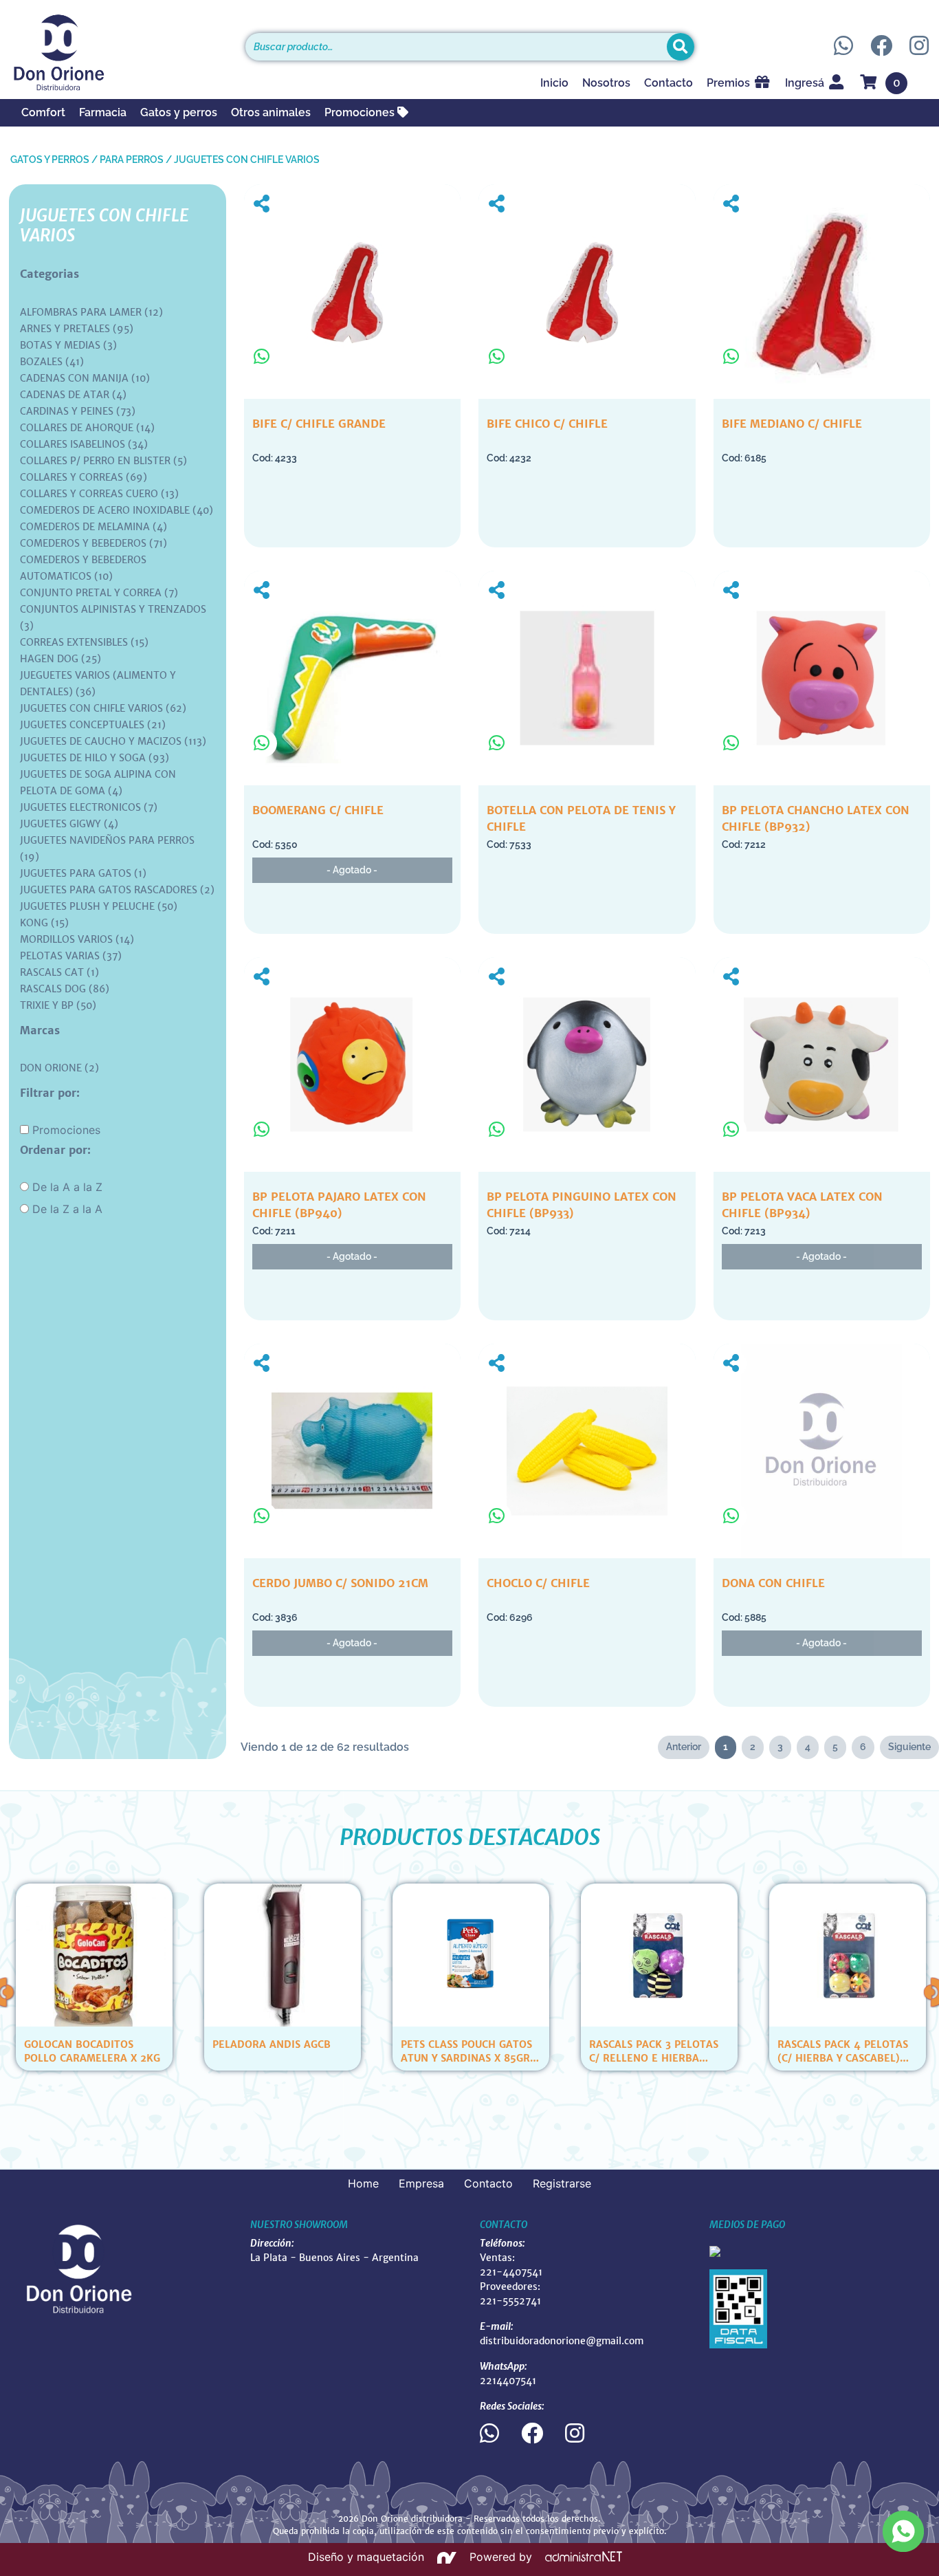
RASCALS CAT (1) (59, 972)
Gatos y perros (179, 112)
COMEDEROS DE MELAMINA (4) (93, 527)
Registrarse (562, 2183)
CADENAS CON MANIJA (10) (85, 378)
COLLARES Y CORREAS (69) (84, 477)
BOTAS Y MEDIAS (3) (68, 345)
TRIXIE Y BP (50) (58, 1005)
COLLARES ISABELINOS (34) (84, 444)
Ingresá (806, 83)
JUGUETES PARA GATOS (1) (83, 873)
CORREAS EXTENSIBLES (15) (84, 642)
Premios (730, 83)
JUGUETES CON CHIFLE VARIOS (247, 160)
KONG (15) (44, 923)
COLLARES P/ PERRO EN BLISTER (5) (103, 461)
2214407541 (508, 2381)
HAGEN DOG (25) (60, 659)
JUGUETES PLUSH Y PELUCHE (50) (99, 906)
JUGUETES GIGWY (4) (69, 824)
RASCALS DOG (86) (65, 989)
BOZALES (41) (52, 362)
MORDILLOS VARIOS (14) (77, 939)
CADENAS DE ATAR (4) (73, 395)
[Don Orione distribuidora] (118, 52)
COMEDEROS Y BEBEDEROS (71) (93, 543)
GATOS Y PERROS (50, 160)
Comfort (43, 112)
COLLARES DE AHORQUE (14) (87, 428)
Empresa (421, 2183)
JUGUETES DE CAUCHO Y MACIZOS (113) (113, 741)
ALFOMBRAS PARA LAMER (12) (91, 312)
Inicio (554, 83)
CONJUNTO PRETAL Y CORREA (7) (99, 593)
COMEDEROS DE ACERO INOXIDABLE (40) (117, 510)
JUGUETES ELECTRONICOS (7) (89, 807)
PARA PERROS (132, 160)
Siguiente (909, 1747)
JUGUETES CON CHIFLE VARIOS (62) (103, 708)
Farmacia (103, 112)
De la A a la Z (67, 1187)
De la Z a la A (67, 1209)
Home (363, 2183)
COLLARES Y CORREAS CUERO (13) (99, 494)
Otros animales (271, 112)
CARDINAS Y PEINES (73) (78, 411)
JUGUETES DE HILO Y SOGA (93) (95, 758)
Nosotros (606, 83)
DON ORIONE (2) (59, 1068)
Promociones (361, 112)
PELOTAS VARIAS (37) (71, 956)
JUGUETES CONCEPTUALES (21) (93, 725)
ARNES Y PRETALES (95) (77, 329)
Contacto (669, 83)
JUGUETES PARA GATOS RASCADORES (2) (117, 890)
